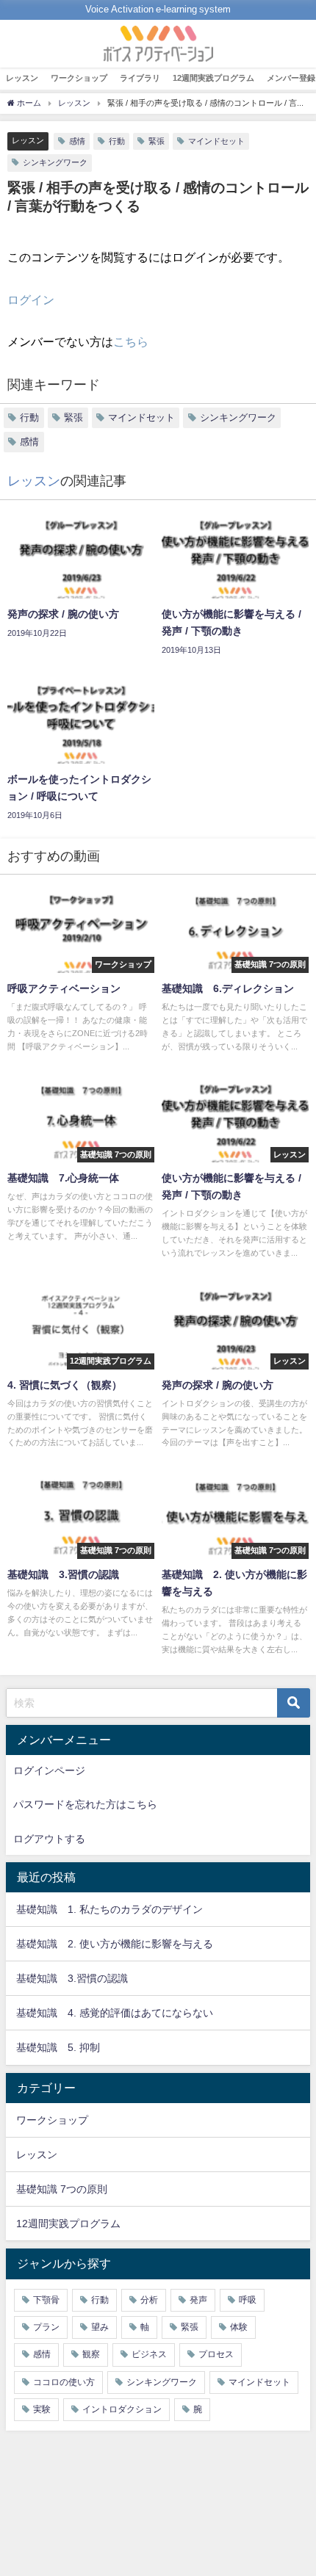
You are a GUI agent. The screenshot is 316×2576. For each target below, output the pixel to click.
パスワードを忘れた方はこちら (85, 1804)
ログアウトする (49, 1839)
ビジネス (149, 2354)
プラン (46, 2327)
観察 (91, 2354)
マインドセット (216, 141)
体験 (239, 2327)
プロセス (216, 2354)
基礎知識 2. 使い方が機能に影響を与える (115, 1944)
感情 (77, 141)
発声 (198, 2300)
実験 (42, 2409)
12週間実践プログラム (213, 78)
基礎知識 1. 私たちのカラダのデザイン (109, 1909)
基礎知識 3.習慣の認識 (72, 1978)
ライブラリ (140, 78)
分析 (149, 2300)
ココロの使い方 (64, 2382)
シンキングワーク (55, 162)
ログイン (31, 300)
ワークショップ (79, 78)
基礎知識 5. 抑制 (58, 2047)
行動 (117, 141)
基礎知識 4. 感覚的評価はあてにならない (115, 2013)
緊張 (157, 141)
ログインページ (49, 1770)
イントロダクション (122, 2409)
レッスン (22, 78)
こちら (131, 341)
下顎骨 (46, 2300)
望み (100, 2327)
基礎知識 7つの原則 (62, 2189)
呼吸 (248, 2300)
